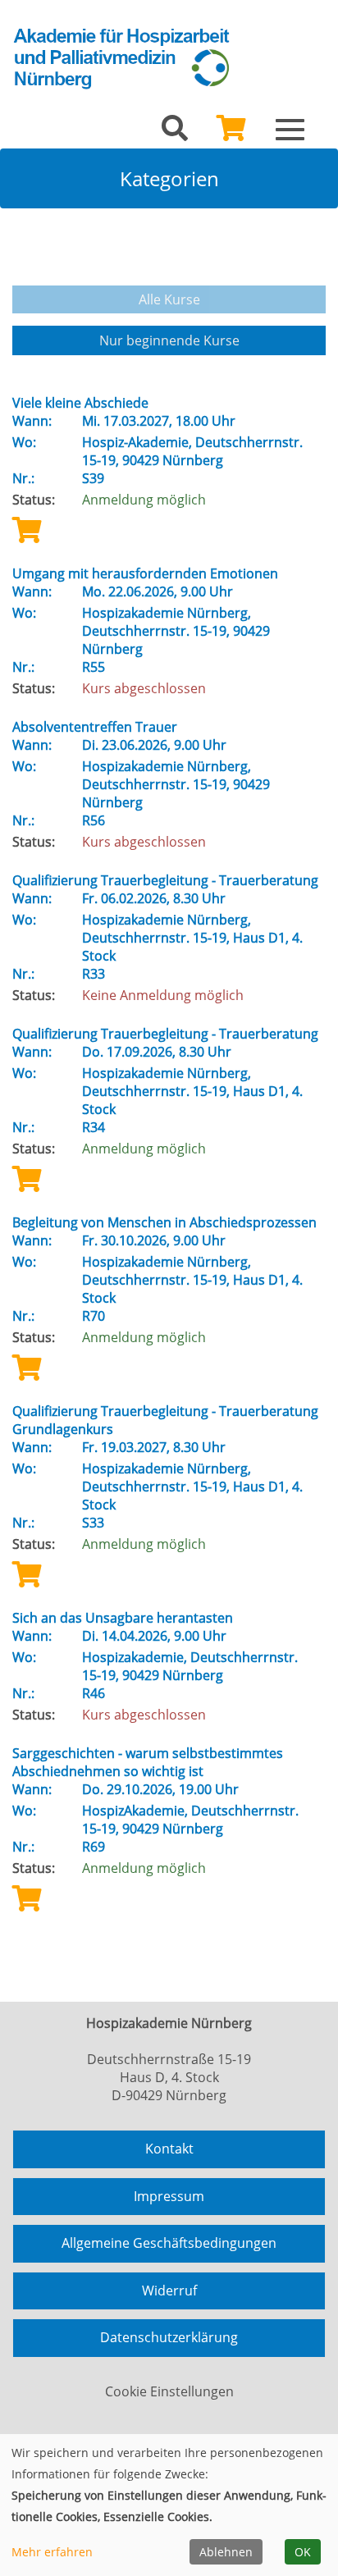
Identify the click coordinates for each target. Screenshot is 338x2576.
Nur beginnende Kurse (169, 340)
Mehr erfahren (52, 2552)
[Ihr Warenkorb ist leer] (231, 133)
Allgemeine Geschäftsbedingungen (169, 2243)
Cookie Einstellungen (169, 2391)
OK (303, 2552)
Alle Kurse (169, 299)
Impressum (169, 2196)
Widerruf (169, 2291)
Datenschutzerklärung (169, 2337)
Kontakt (169, 2149)
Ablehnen (226, 2552)
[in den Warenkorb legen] (27, 530)
